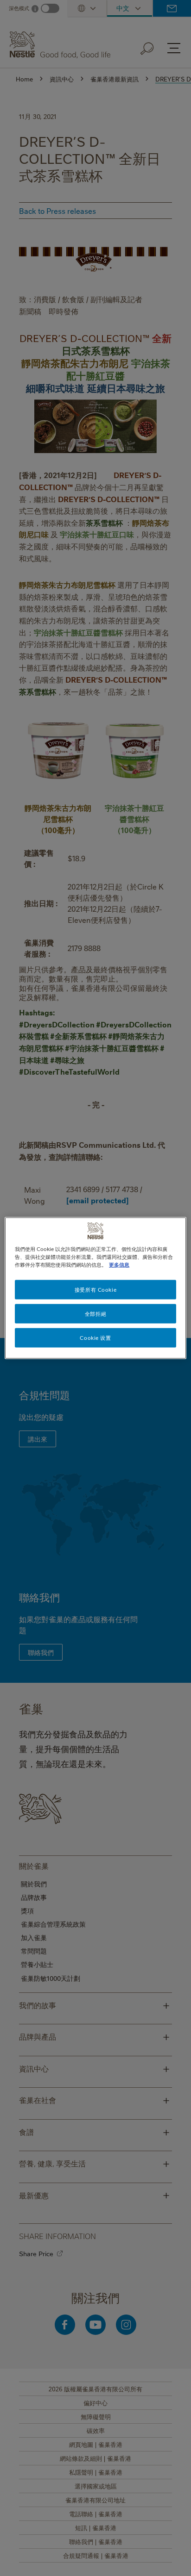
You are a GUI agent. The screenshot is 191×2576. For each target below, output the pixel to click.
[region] (95, 1288)
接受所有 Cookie (95, 1290)
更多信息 (119, 1265)
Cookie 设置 (95, 1338)
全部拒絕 (95, 1314)
